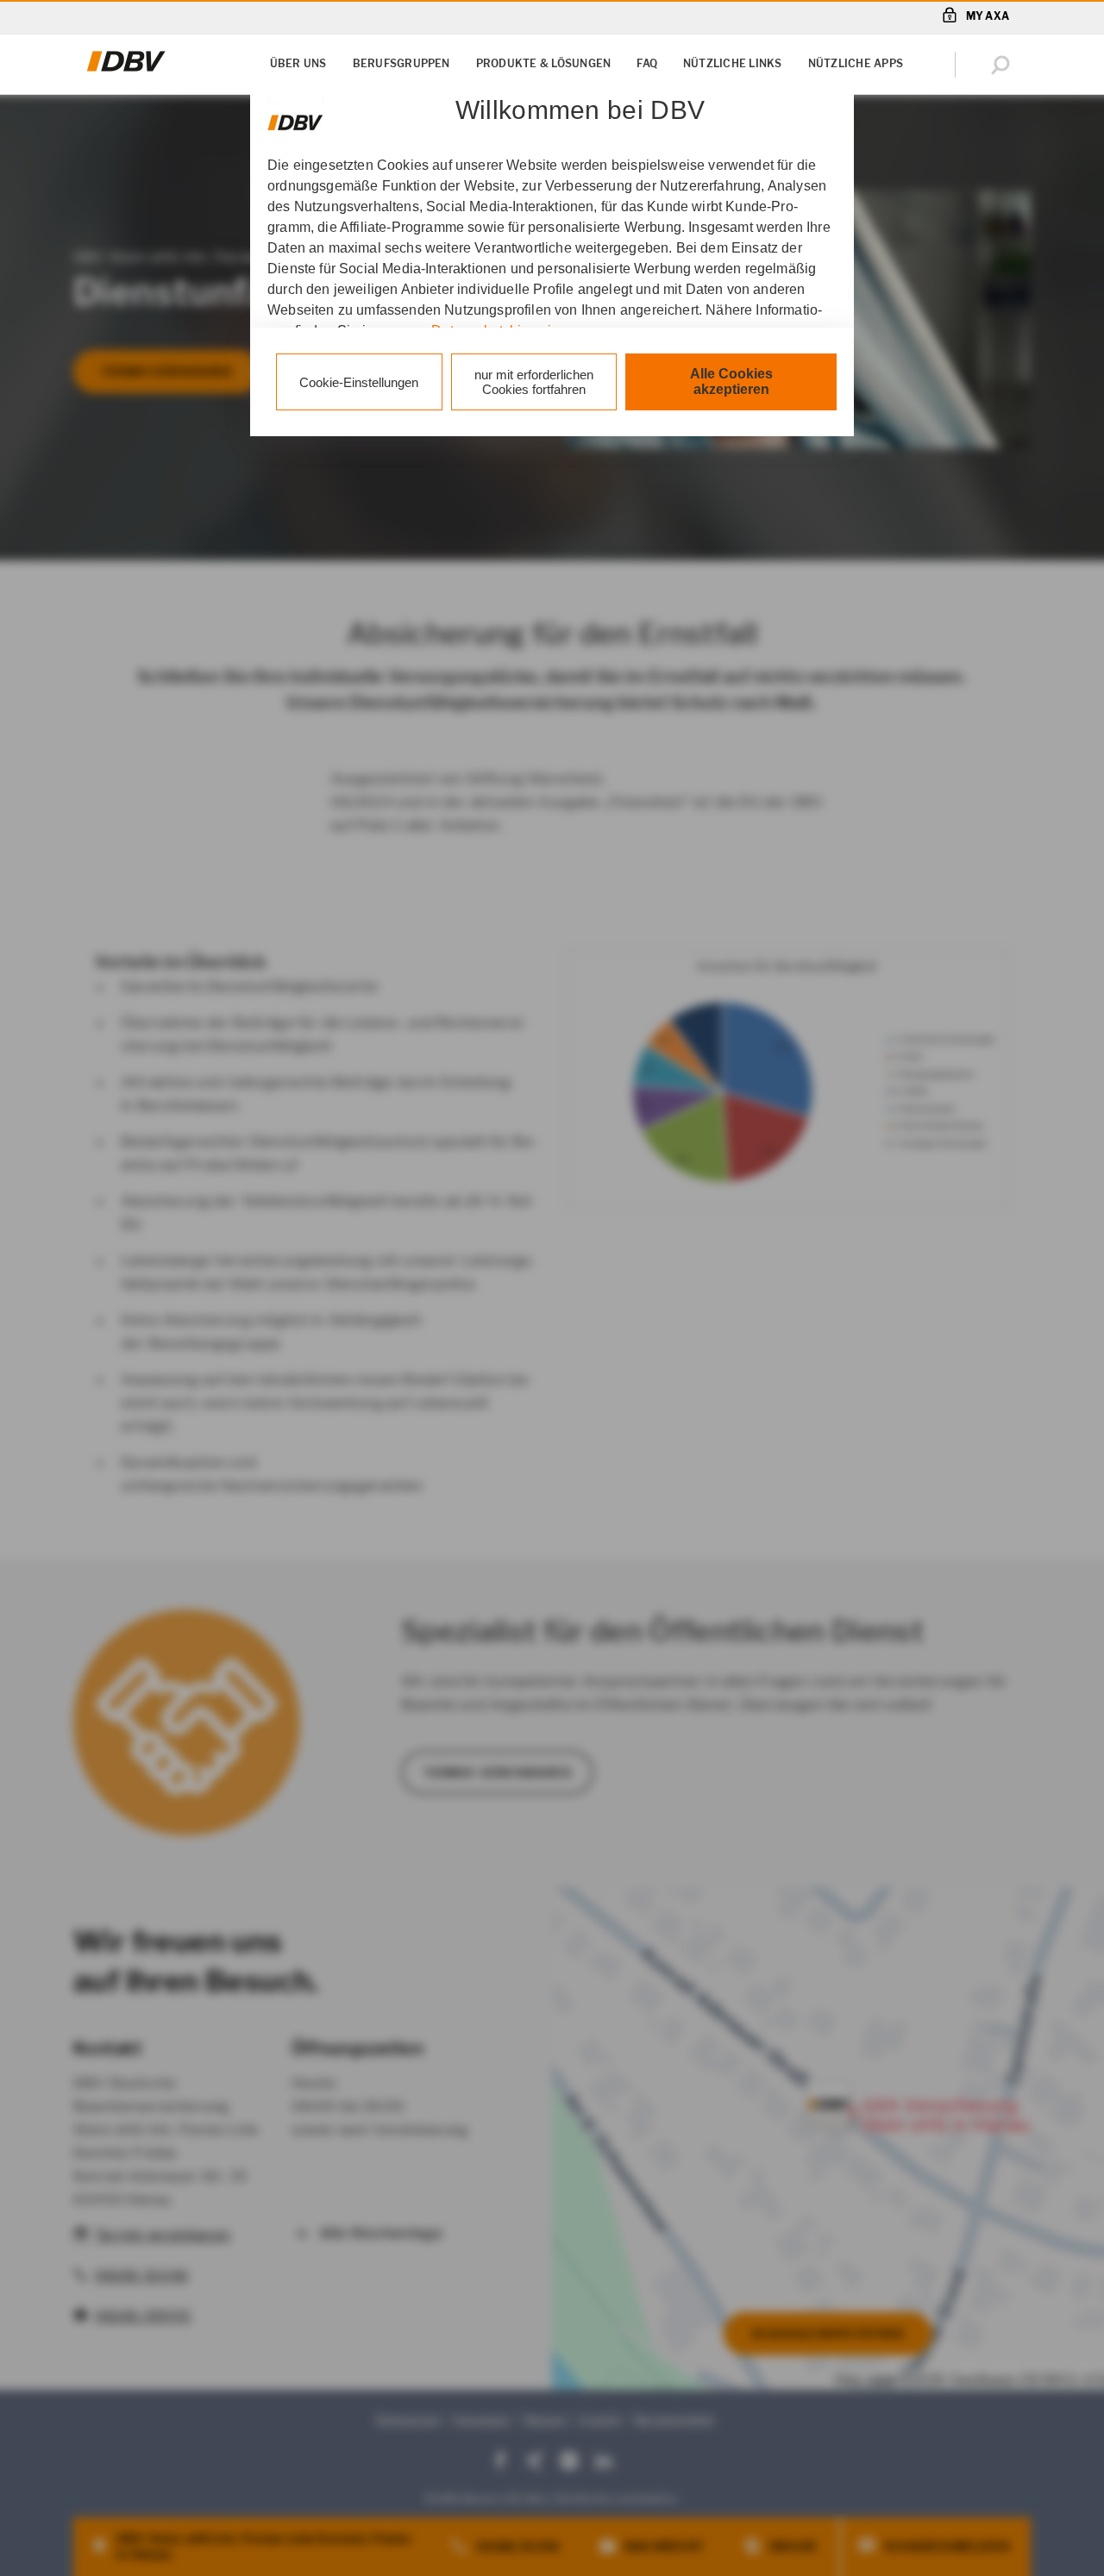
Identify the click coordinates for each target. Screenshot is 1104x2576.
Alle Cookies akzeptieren (731, 381)
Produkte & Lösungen (544, 63)
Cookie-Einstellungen (359, 382)
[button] (1004, 65)
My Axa (988, 16)
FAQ (647, 63)
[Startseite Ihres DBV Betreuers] (126, 72)
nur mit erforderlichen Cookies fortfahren (534, 382)
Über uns (298, 63)
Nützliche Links (733, 63)
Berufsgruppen (401, 63)
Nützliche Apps (856, 63)
